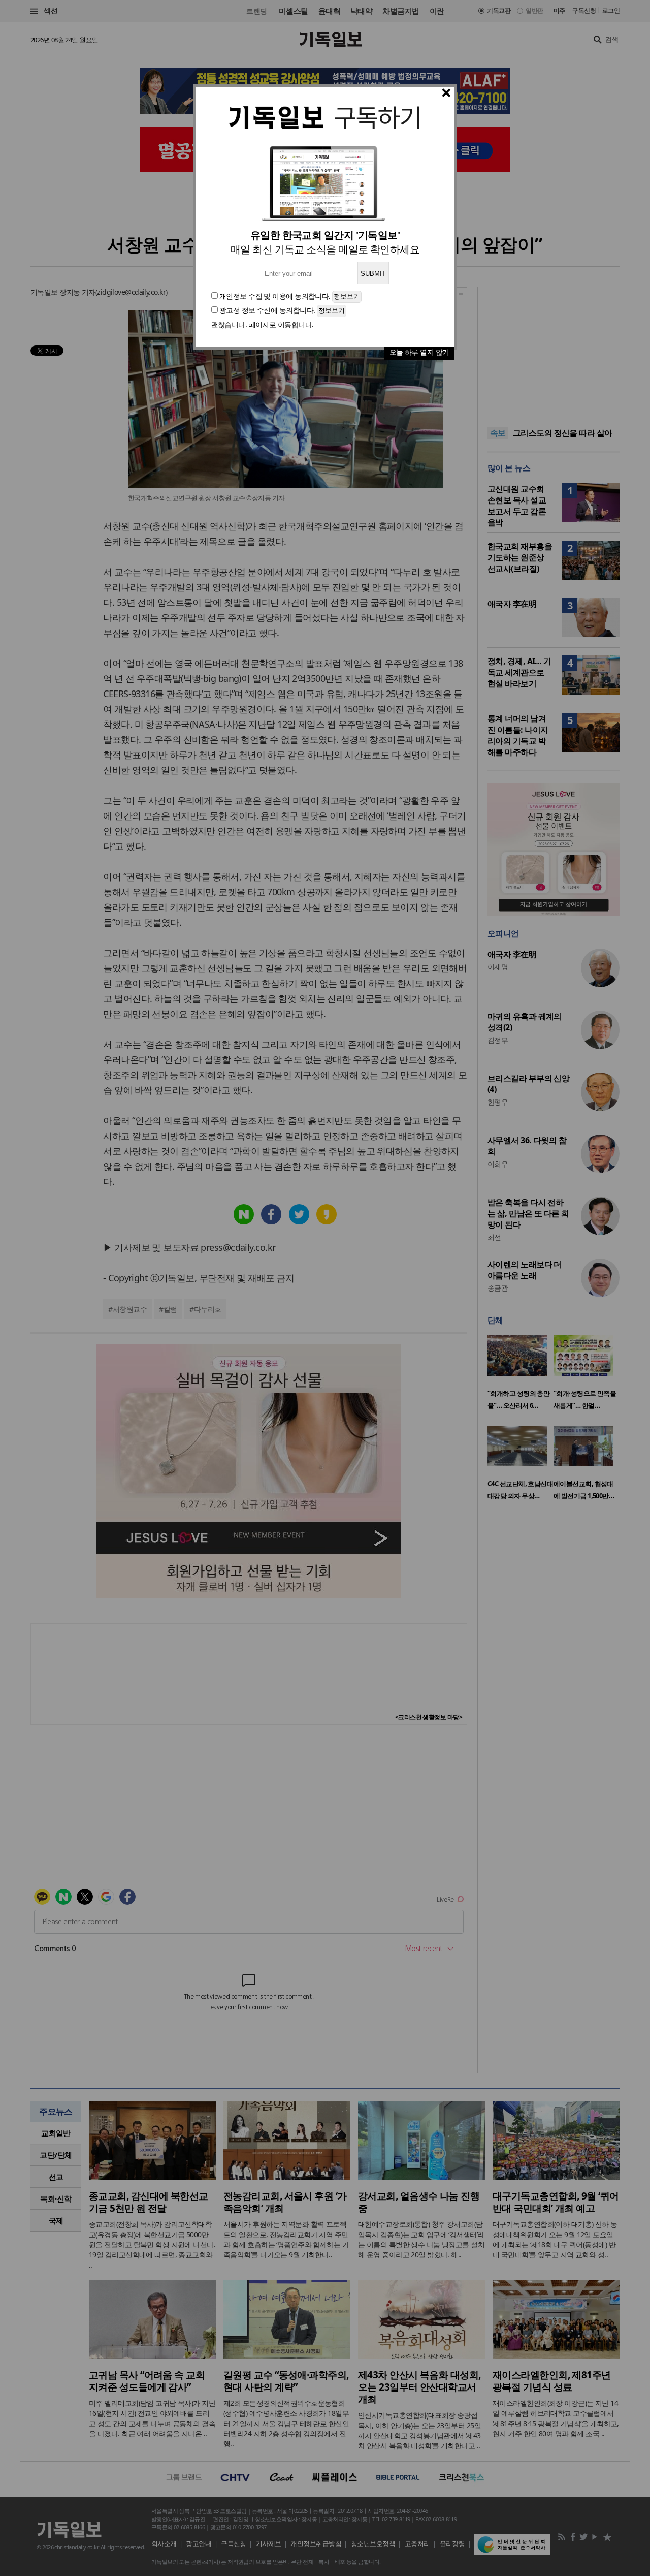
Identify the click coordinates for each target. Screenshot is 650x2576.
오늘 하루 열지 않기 (419, 352)
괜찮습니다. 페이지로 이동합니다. (263, 324)
